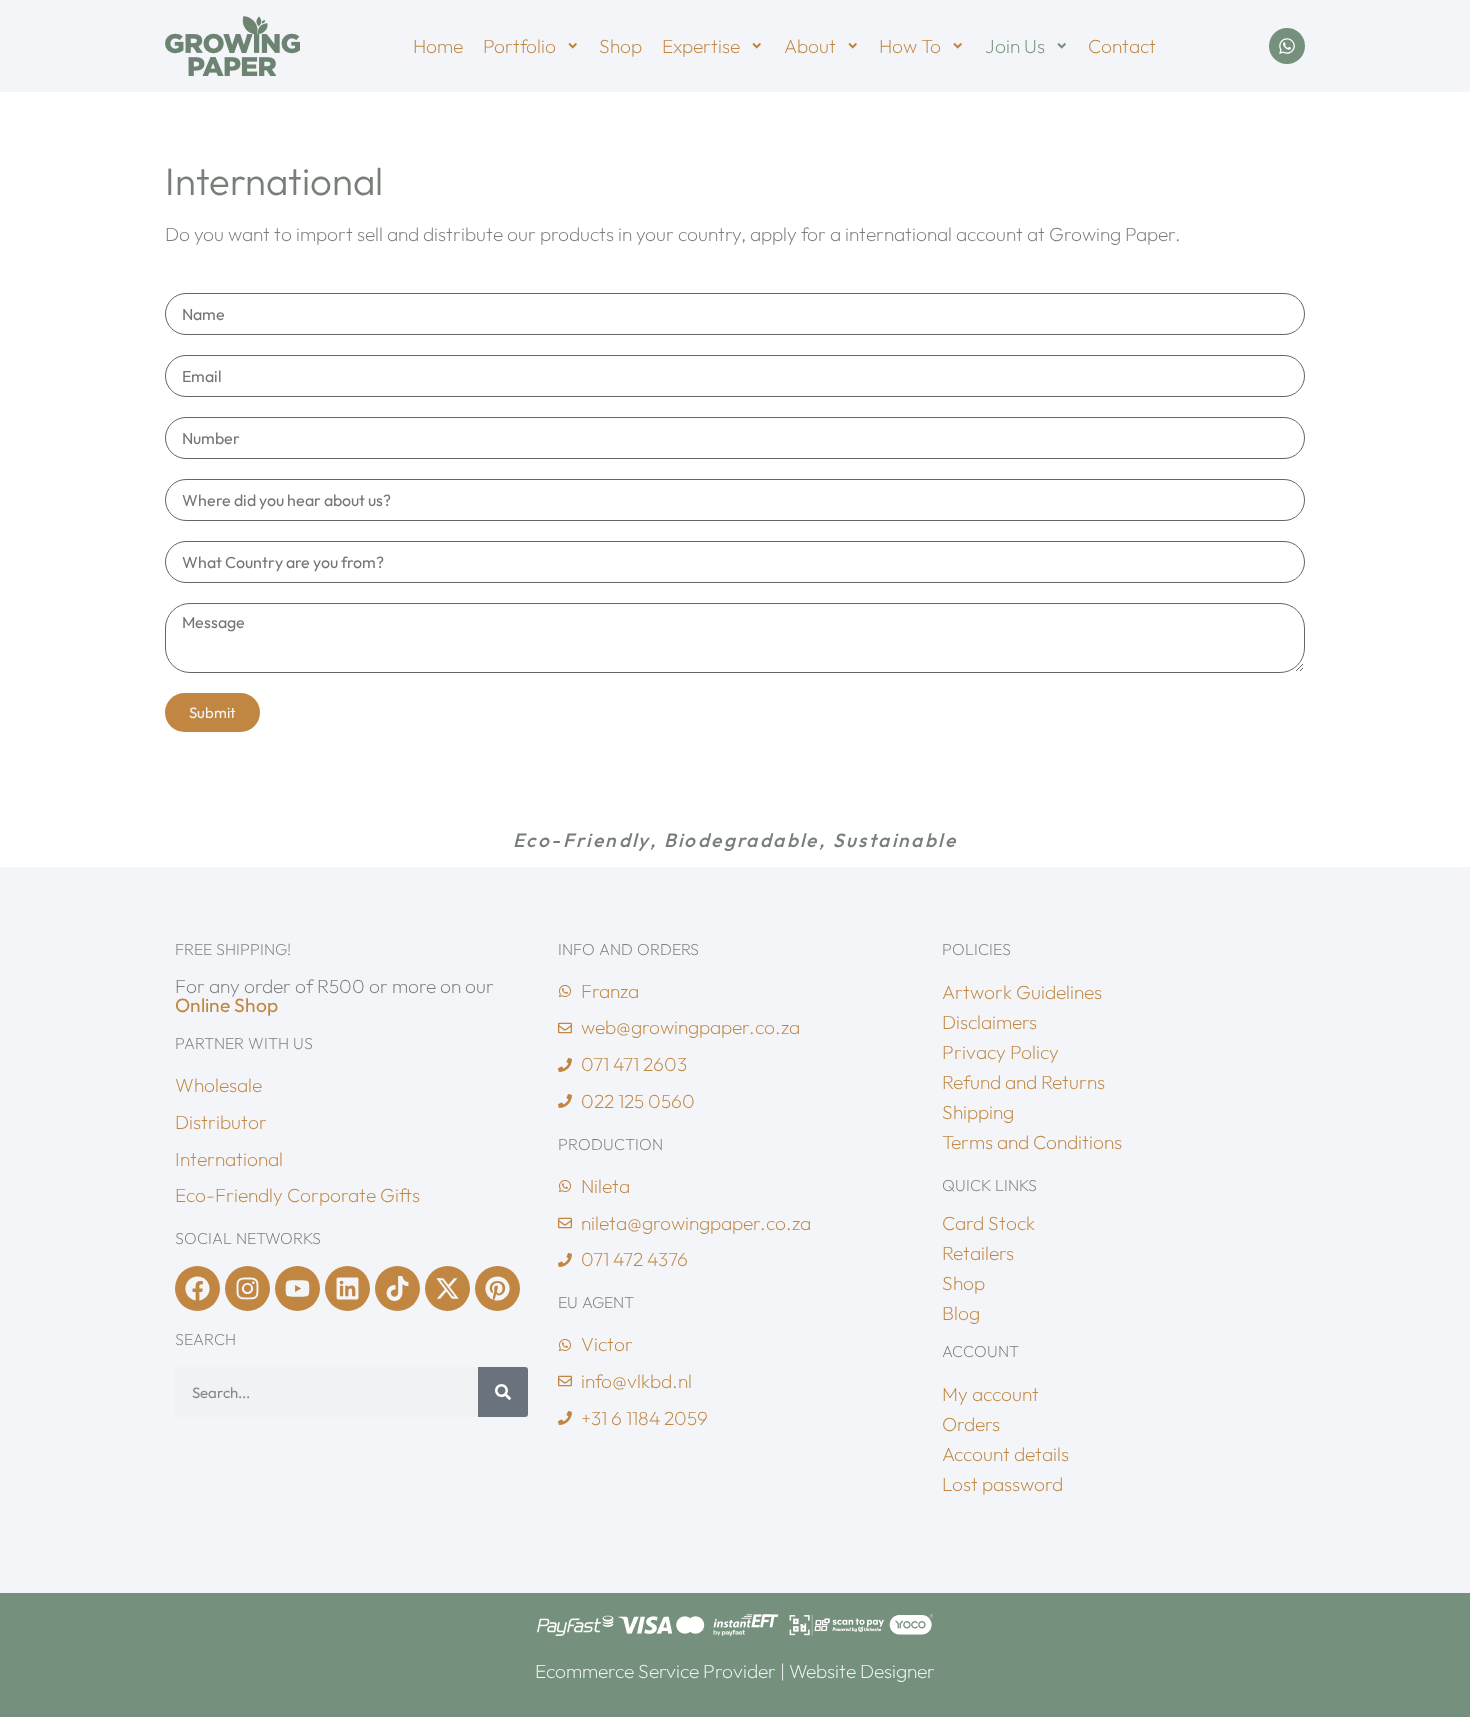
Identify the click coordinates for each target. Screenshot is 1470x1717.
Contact (1122, 46)
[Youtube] (297, 1288)
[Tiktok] (397, 1288)
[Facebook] (197, 1288)
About (810, 46)
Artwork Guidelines (1022, 992)
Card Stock (988, 1223)
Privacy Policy (1000, 1052)
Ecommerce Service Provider (655, 1671)
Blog (961, 1313)
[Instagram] (247, 1288)
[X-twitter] (447, 1288)
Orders (971, 1424)
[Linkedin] (347, 1288)
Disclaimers (989, 1022)
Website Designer (862, 1671)
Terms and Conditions (1032, 1142)
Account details (1005, 1454)
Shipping (978, 1112)
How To (910, 46)
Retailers (978, 1253)
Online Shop (226, 1005)
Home (438, 46)
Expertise (701, 46)
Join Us (1015, 46)
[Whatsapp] (1287, 46)
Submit (212, 712)
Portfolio (519, 46)
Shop (620, 46)
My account (990, 1394)
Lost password (1002, 1484)
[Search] (503, 1392)
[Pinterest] (497, 1288)
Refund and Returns (1023, 1082)
